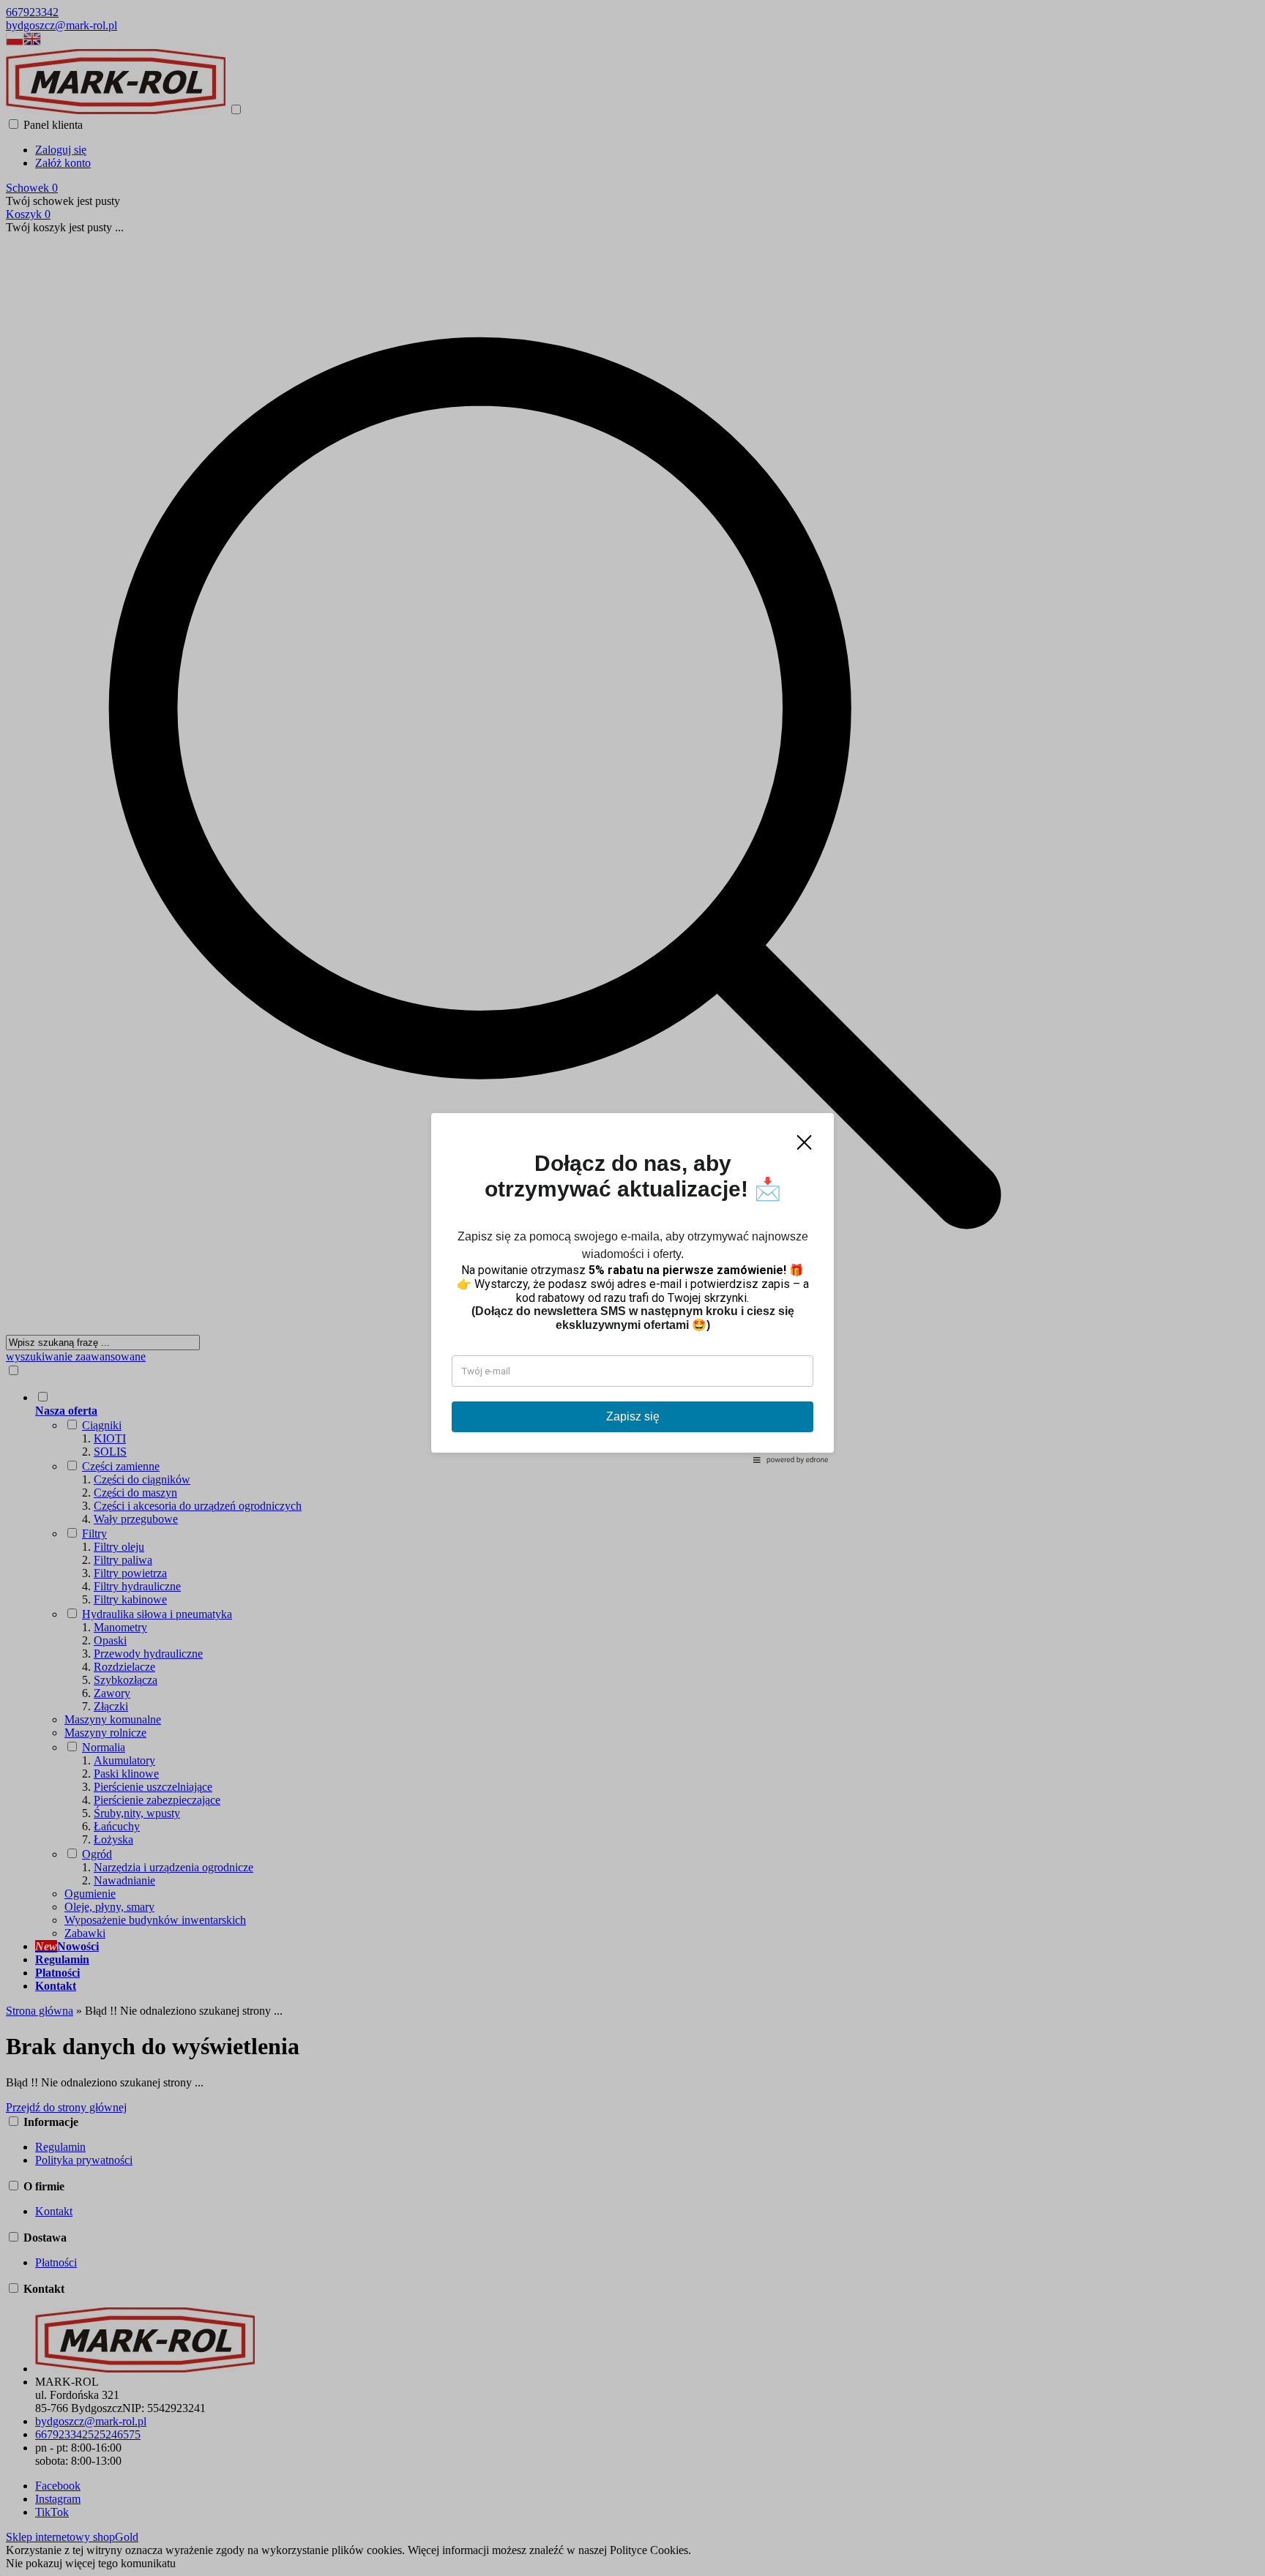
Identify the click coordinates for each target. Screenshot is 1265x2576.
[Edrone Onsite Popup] (632, 1288)
